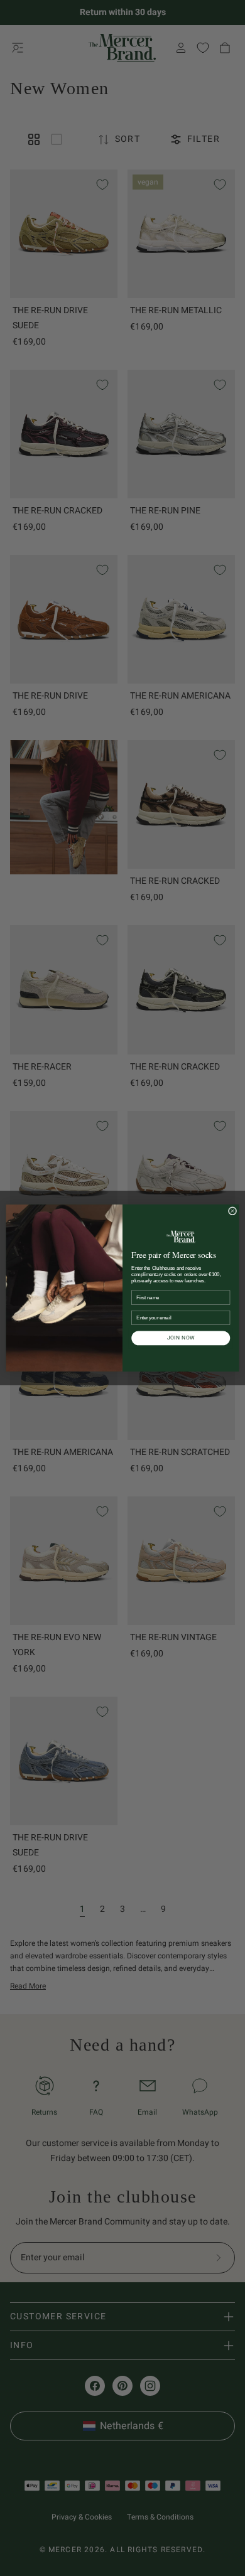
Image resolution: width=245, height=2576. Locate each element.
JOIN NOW (181, 1338)
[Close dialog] (232, 1211)
